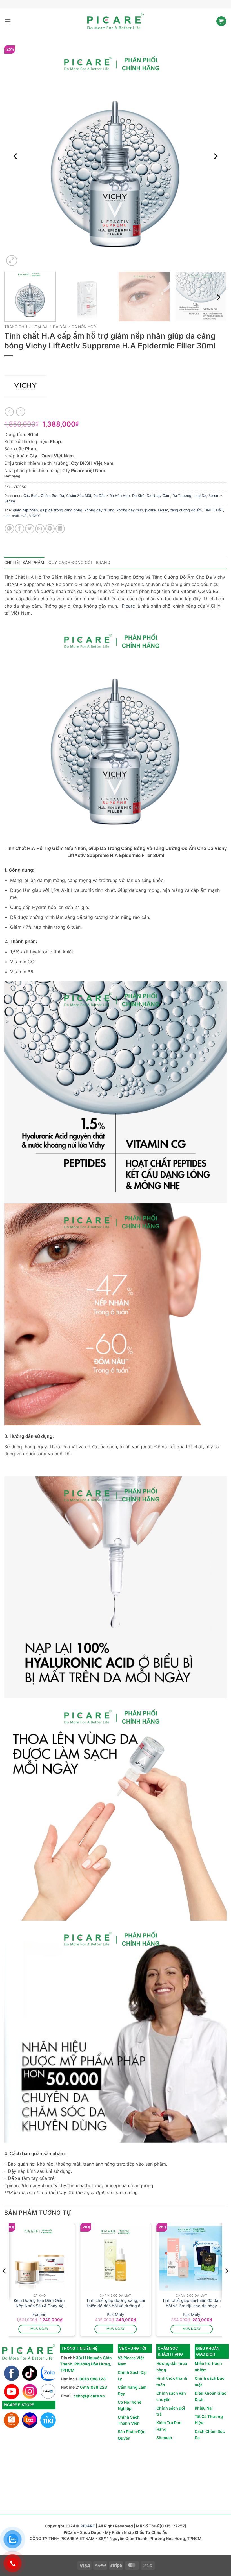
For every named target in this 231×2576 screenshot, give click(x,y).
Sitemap (164, 2438)
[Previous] (16, 156)
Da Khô (138, 496)
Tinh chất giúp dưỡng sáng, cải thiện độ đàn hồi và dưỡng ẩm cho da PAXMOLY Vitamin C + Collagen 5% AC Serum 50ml (115, 2303)
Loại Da (40, 327)
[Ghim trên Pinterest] (50, 529)
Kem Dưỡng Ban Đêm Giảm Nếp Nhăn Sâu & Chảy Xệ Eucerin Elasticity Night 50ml (39, 2303)
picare (150, 510)
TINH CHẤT (214, 510)
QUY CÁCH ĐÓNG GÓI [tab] (70, 562)
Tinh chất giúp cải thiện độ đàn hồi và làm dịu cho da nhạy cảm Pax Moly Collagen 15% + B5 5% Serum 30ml (191, 2303)
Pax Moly (115, 2314)
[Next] (215, 156)
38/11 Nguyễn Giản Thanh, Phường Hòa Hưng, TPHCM (86, 2364)
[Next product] (9, 412)
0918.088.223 (94, 2387)
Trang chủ (16, 327)
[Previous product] (20, 412)
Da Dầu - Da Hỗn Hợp (75, 327)
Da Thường (182, 496)
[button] (8, 21)
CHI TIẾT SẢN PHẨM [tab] (24, 562)
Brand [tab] (103, 562)
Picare (128, 606)
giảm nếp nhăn (25, 510)
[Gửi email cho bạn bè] (40, 529)
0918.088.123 (93, 2379)
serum (163, 510)
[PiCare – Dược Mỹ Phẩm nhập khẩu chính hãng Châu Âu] (115, 21)
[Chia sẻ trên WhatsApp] (9, 529)
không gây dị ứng (99, 510)
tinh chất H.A (15, 516)
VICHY (35, 516)
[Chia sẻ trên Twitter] (30, 529)
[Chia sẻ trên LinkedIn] (60, 529)
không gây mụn (130, 510)
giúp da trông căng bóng (61, 510)
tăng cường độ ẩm (186, 510)
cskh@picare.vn (89, 2396)
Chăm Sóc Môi (79, 496)
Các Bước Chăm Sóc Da (44, 496)
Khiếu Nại (204, 2408)
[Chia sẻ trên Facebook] (20, 529)
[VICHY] (25, 386)
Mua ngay (40, 2329)
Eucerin (39, 2314)
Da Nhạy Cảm (158, 496)
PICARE (88, 2526)
